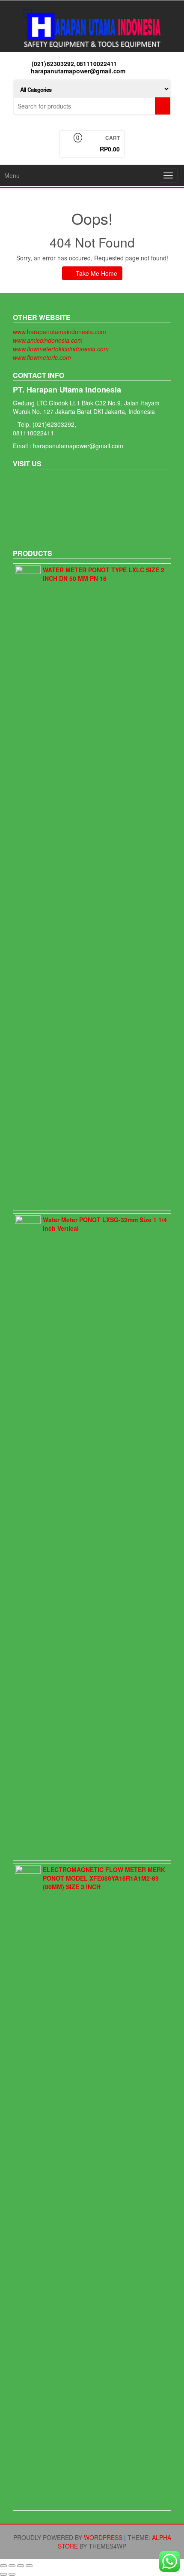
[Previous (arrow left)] (3, 2574)
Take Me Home (96, 273)
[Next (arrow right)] (12, 2574)
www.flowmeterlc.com (42, 357)
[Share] (12, 2566)
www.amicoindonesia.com (48, 340)
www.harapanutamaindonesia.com (59, 332)
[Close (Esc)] (3, 2566)
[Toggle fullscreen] (21, 2566)
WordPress (103, 2537)
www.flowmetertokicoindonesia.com (61, 349)
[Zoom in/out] (29, 2566)
